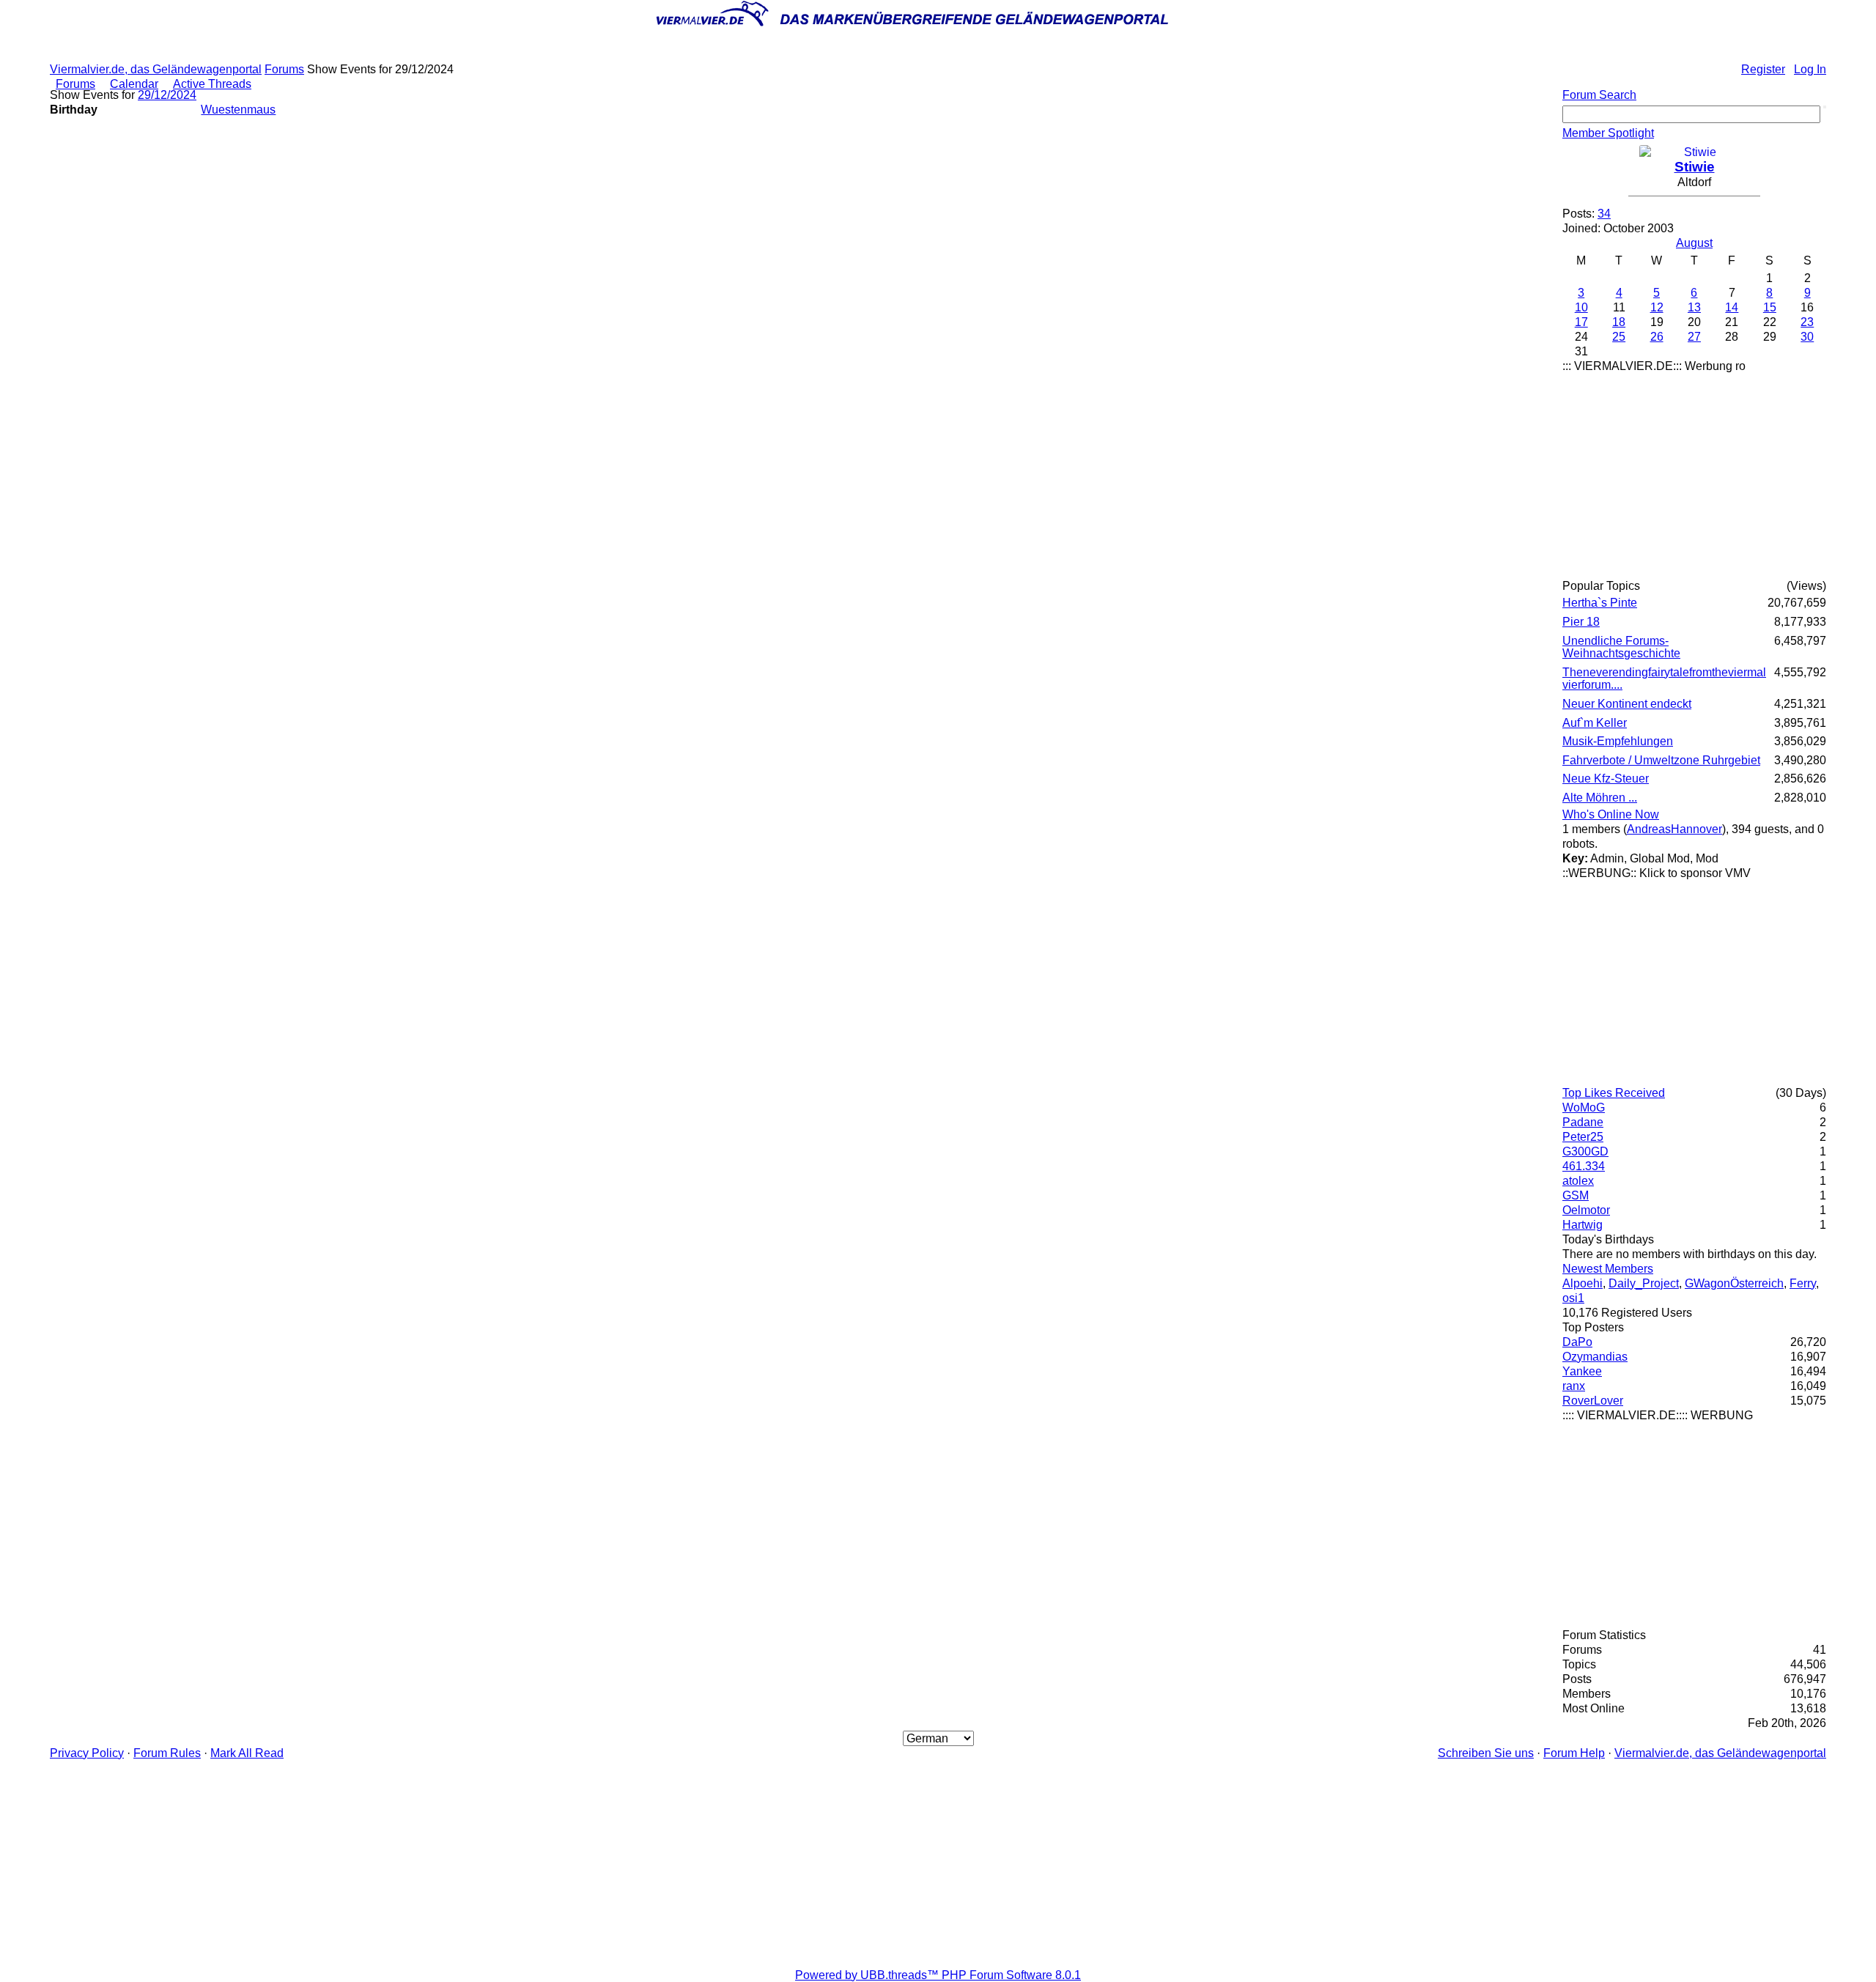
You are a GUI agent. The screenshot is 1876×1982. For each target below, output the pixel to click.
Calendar (134, 84)
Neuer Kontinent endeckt (1627, 704)
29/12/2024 (167, 95)
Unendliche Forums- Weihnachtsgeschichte (1621, 647)
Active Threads (212, 84)
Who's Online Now (1611, 814)
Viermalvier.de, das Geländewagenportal (156, 69)
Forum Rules (167, 1753)
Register (1763, 69)
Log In (1810, 69)
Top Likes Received (1614, 1093)
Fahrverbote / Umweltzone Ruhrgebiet (1661, 760)
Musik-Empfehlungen (1618, 741)
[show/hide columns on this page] (1826, 84)
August (1694, 243)
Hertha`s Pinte (1600, 603)
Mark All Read (247, 1753)
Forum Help (1574, 1753)
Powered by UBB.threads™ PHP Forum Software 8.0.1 (938, 1975)
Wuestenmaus (238, 110)
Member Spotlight (1608, 133)
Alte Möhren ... (1600, 798)
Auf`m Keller (1595, 723)
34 (1604, 214)
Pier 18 (1581, 622)
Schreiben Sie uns (1486, 1753)
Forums (284, 69)
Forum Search (1599, 95)
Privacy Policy (87, 1753)
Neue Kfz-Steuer (1606, 779)
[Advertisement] (1694, 476)
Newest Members (1608, 1269)
